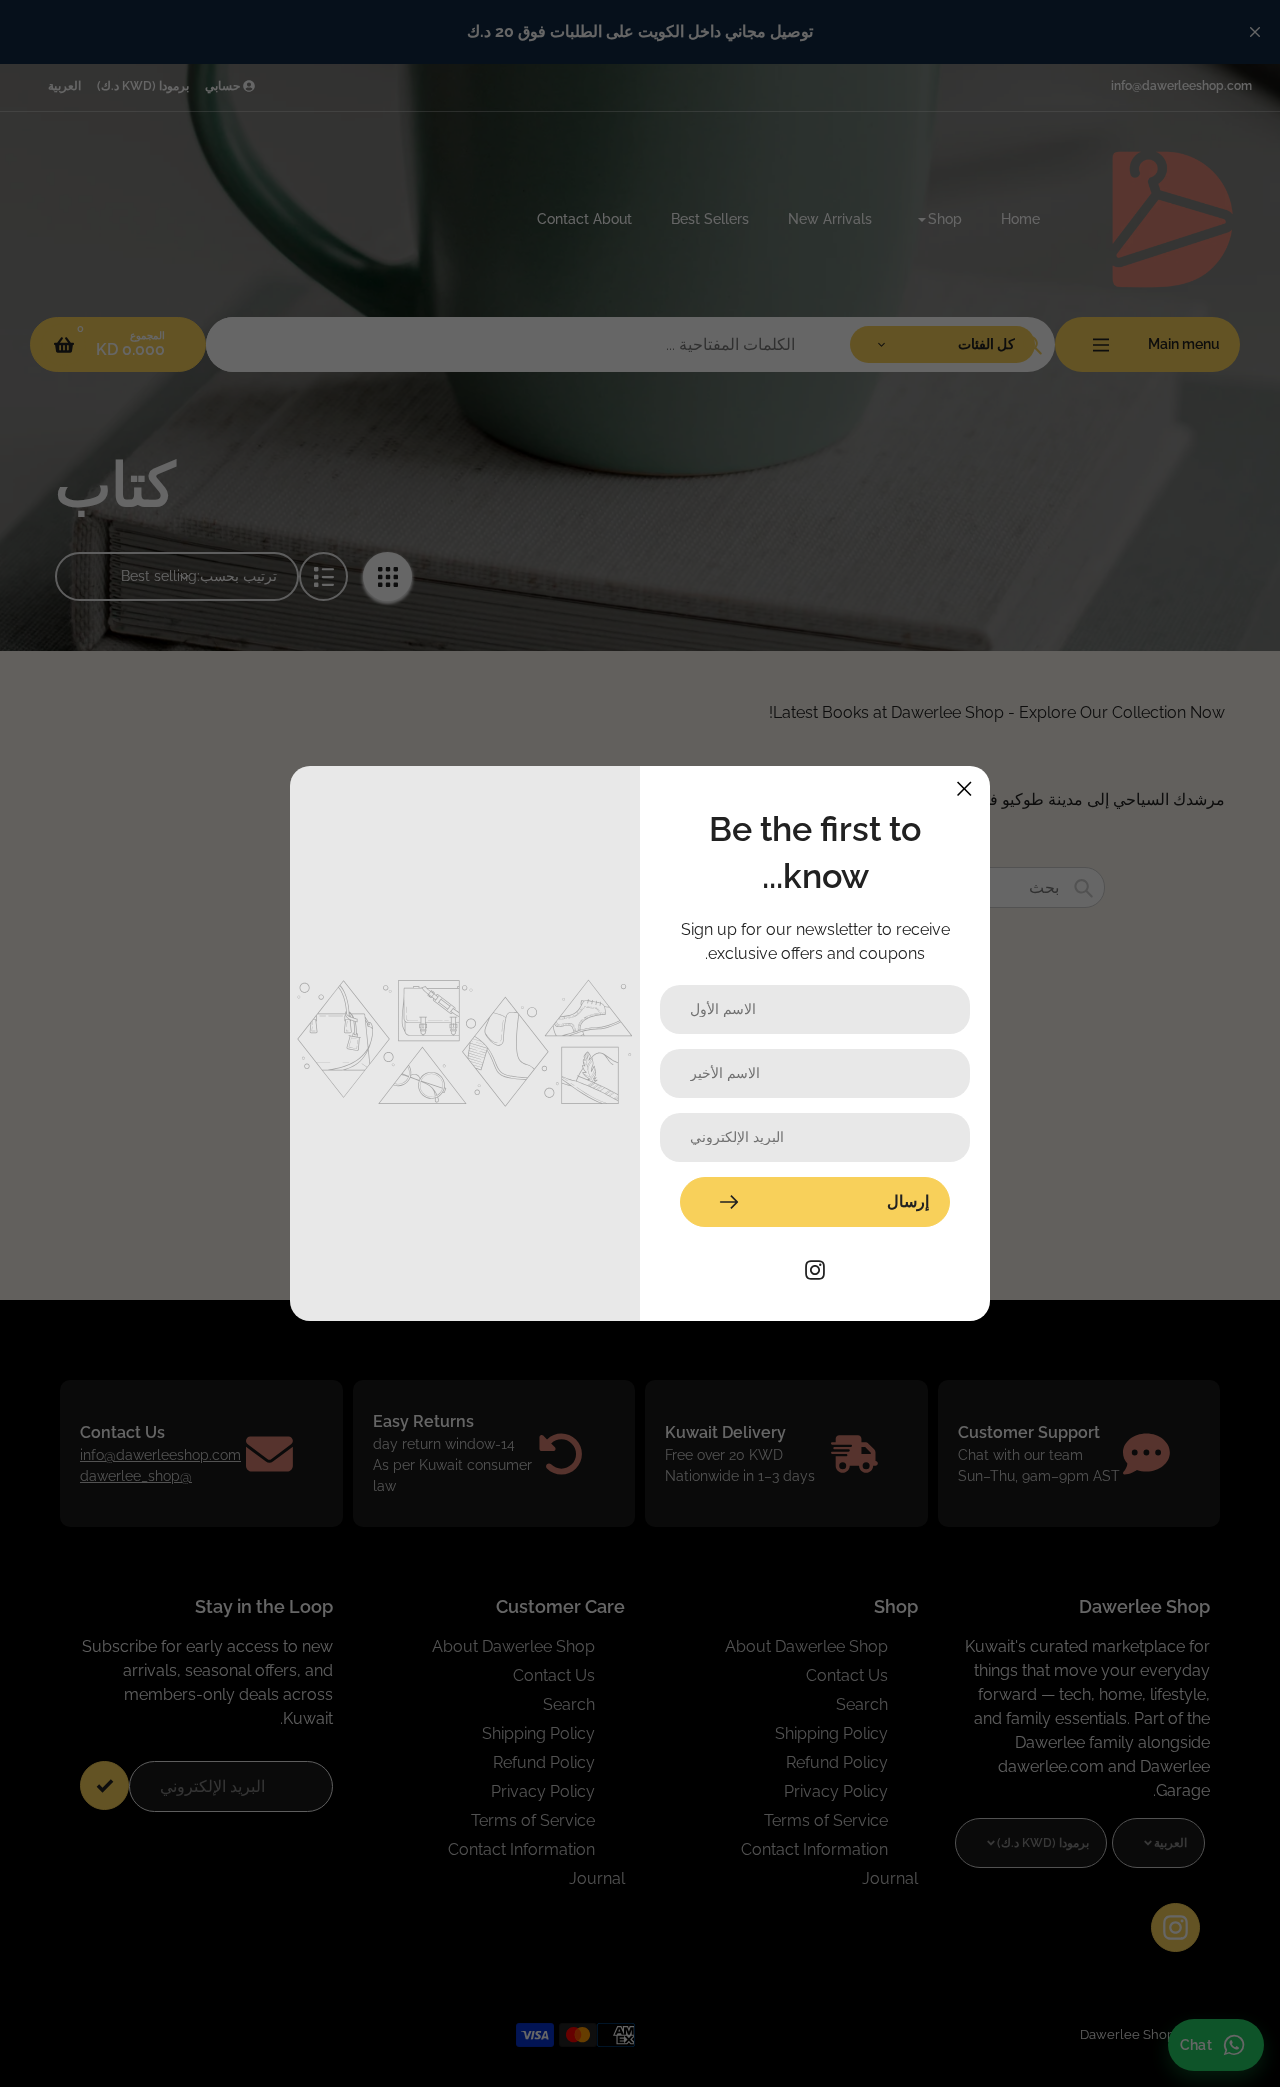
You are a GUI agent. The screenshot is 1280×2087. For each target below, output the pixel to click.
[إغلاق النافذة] (964, 788)
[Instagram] (815, 1268)
